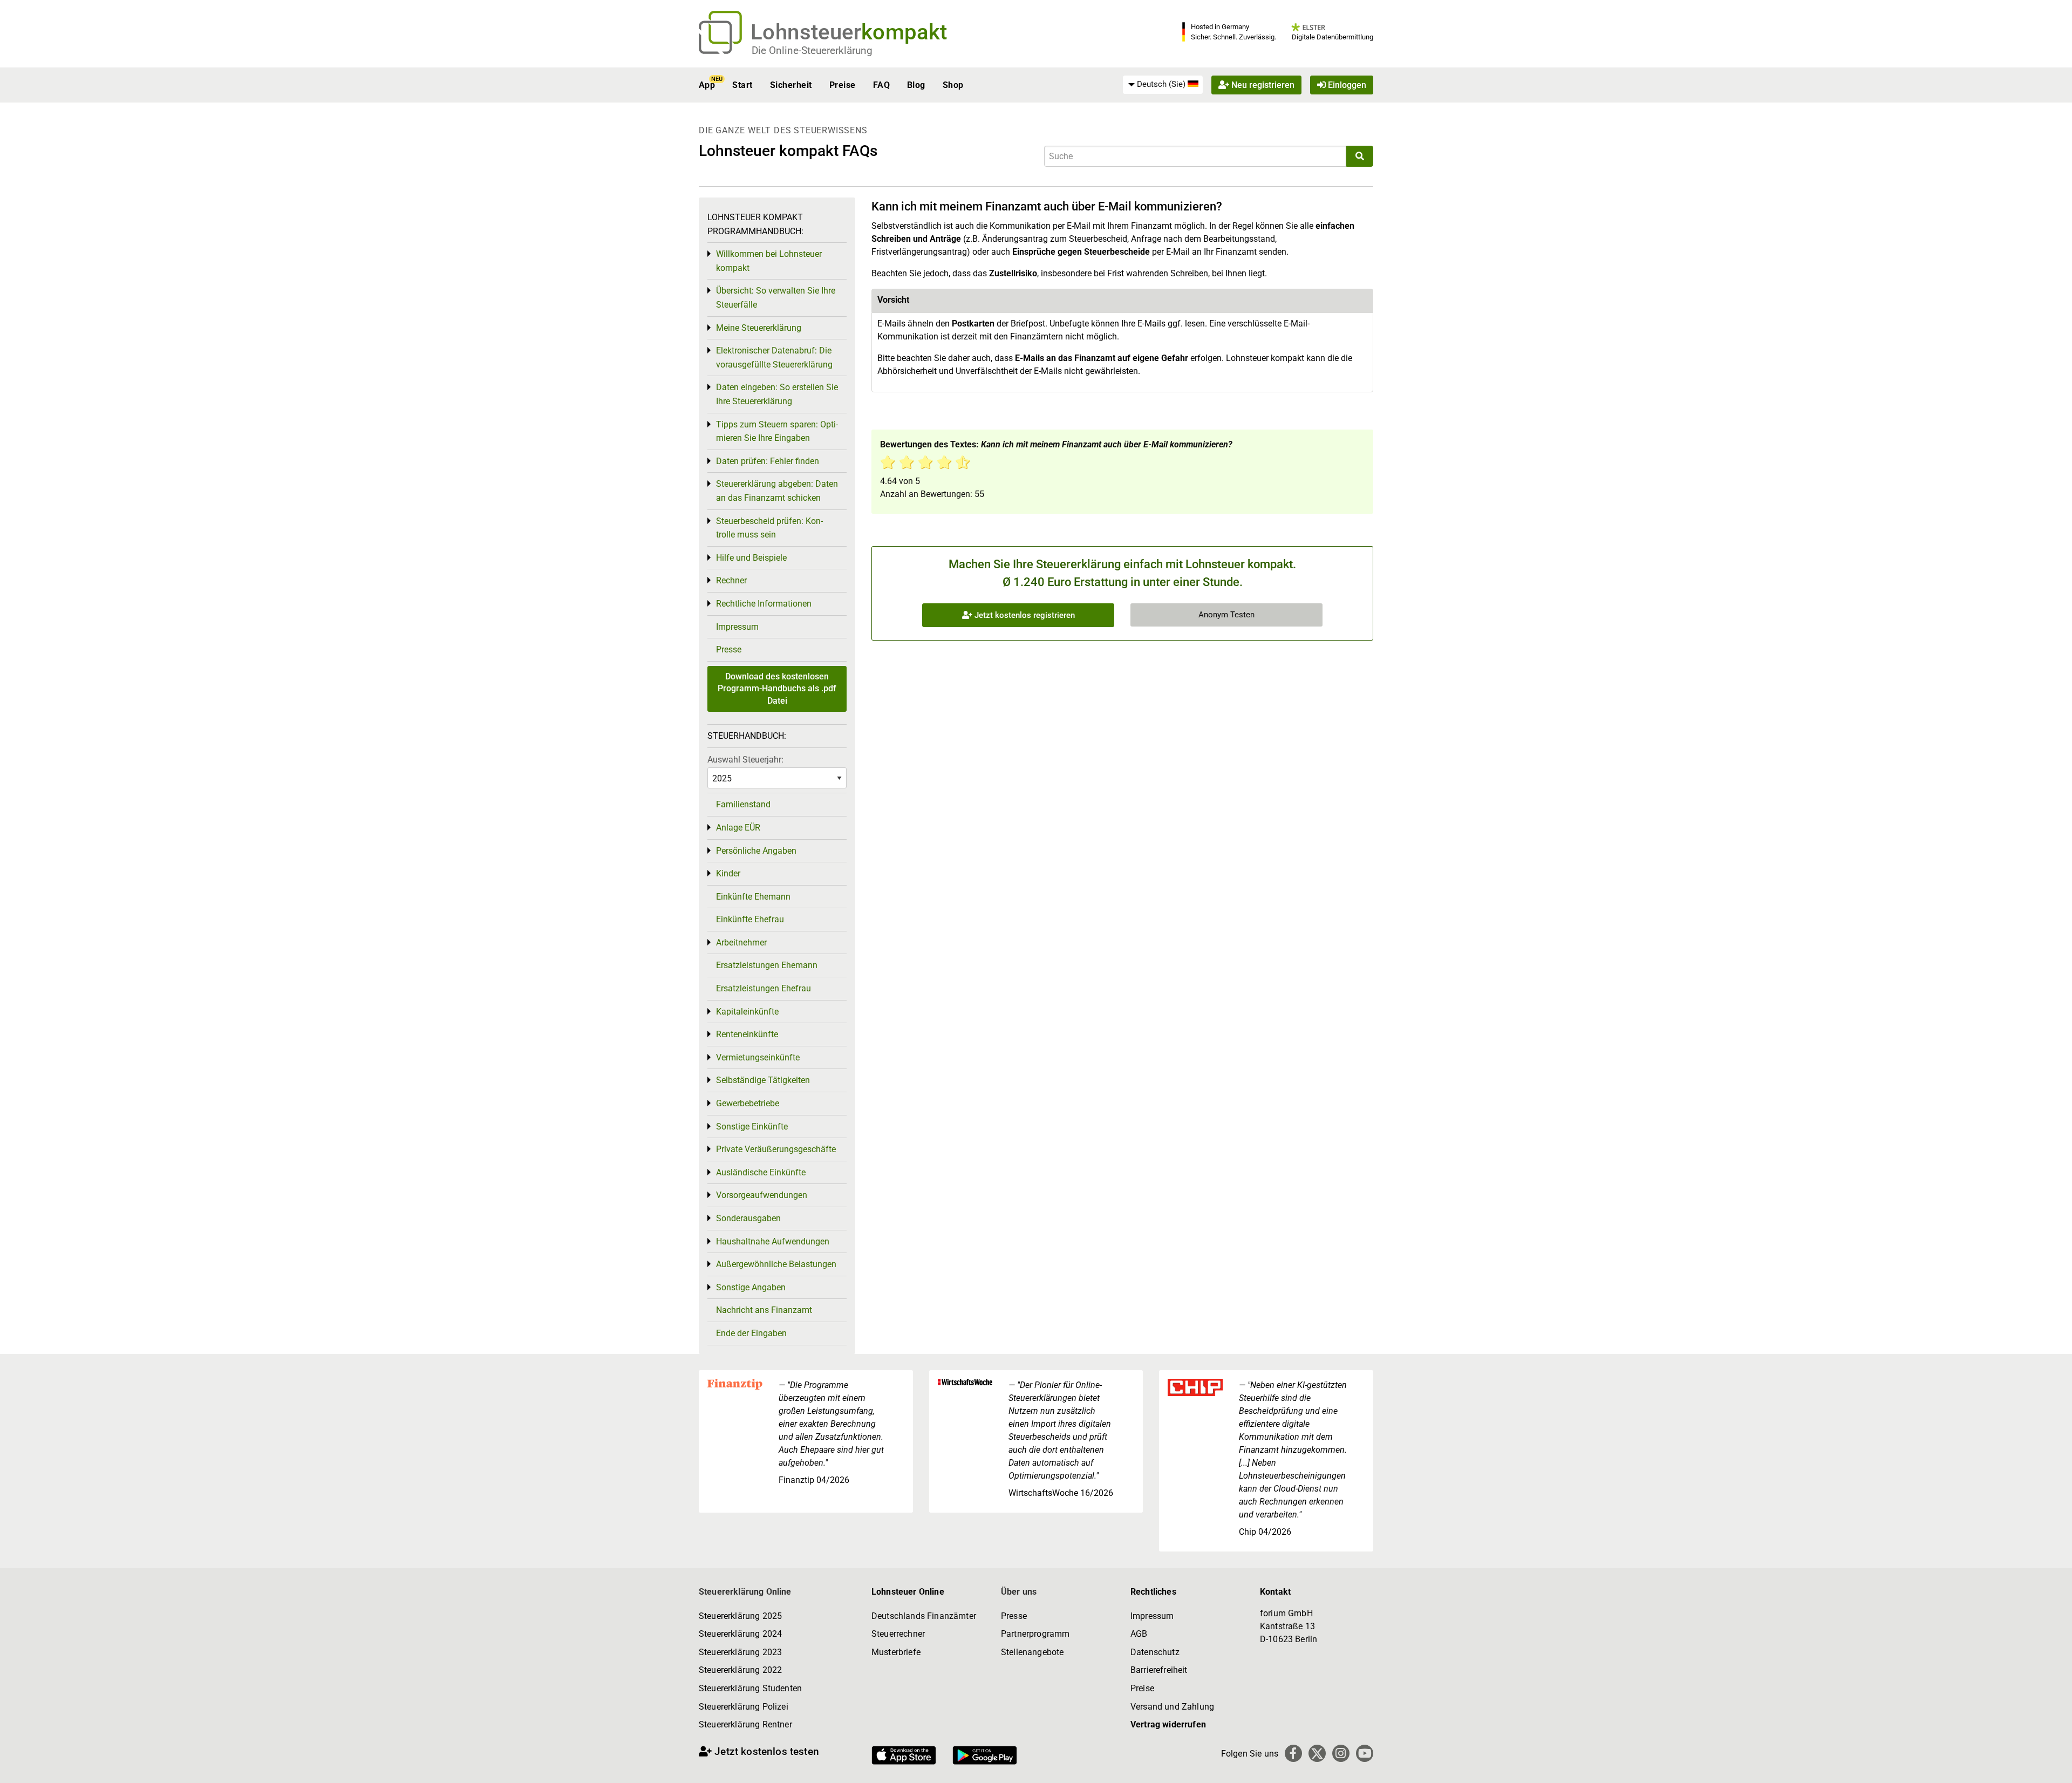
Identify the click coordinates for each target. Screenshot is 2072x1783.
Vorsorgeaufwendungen (762, 1195)
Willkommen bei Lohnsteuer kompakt (769, 261)
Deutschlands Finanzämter (924, 1616)
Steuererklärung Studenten (750, 1688)
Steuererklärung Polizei (744, 1707)
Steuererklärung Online (745, 1592)
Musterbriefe (896, 1652)
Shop (953, 85)
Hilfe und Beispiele (751, 558)
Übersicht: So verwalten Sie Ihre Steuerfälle (776, 298)
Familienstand (743, 804)
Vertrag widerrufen (1168, 1724)
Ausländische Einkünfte (761, 1172)
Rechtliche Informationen (764, 604)
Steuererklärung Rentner (745, 1724)
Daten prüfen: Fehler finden (768, 461)
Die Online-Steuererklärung (812, 50)
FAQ (881, 85)
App (707, 85)
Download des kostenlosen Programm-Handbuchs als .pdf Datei (777, 689)
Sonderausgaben (748, 1218)
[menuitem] (1163, 85)
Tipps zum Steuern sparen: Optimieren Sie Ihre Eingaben (777, 431)
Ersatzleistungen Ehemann (767, 965)
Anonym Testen (1226, 615)
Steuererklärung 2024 (740, 1634)
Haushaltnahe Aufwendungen (773, 1241)
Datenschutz (1155, 1652)
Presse (729, 649)
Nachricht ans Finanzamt (764, 1310)
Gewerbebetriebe (748, 1103)
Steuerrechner (898, 1634)
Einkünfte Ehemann (753, 897)
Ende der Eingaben (751, 1333)
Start (742, 85)
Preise (843, 85)
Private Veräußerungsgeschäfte (776, 1149)
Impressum (737, 627)
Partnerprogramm (1035, 1634)
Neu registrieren (1262, 85)
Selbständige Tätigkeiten (763, 1080)
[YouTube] (1365, 1753)
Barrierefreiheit (1159, 1670)
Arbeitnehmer (741, 942)
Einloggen (1346, 85)
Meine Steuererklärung (759, 328)
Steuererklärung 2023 (740, 1652)
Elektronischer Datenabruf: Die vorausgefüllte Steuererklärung (774, 358)
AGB (1139, 1634)
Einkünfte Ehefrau (750, 919)
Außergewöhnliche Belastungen (776, 1264)
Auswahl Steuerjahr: (745, 760)
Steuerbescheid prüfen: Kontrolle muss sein (769, 528)
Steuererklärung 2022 (740, 1670)
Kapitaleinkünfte (747, 1012)
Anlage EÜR (738, 828)
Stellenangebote (1032, 1652)
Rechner (731, 580)
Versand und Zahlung (1172, 1707)
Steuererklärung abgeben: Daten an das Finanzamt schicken (777, 491)
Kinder (728, 873)
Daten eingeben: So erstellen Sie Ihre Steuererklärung (777, 394)
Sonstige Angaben (751, 1287)
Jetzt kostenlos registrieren (1024, 615)
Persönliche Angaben (756, 851)
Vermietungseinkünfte (758, 1057)
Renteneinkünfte (747, 1034)
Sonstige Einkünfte (752, 1127)
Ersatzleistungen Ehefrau (764, 988)
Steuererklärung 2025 (740, 1616)
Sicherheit (791, 85)
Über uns (1019, 1592)
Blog (916, 85)
